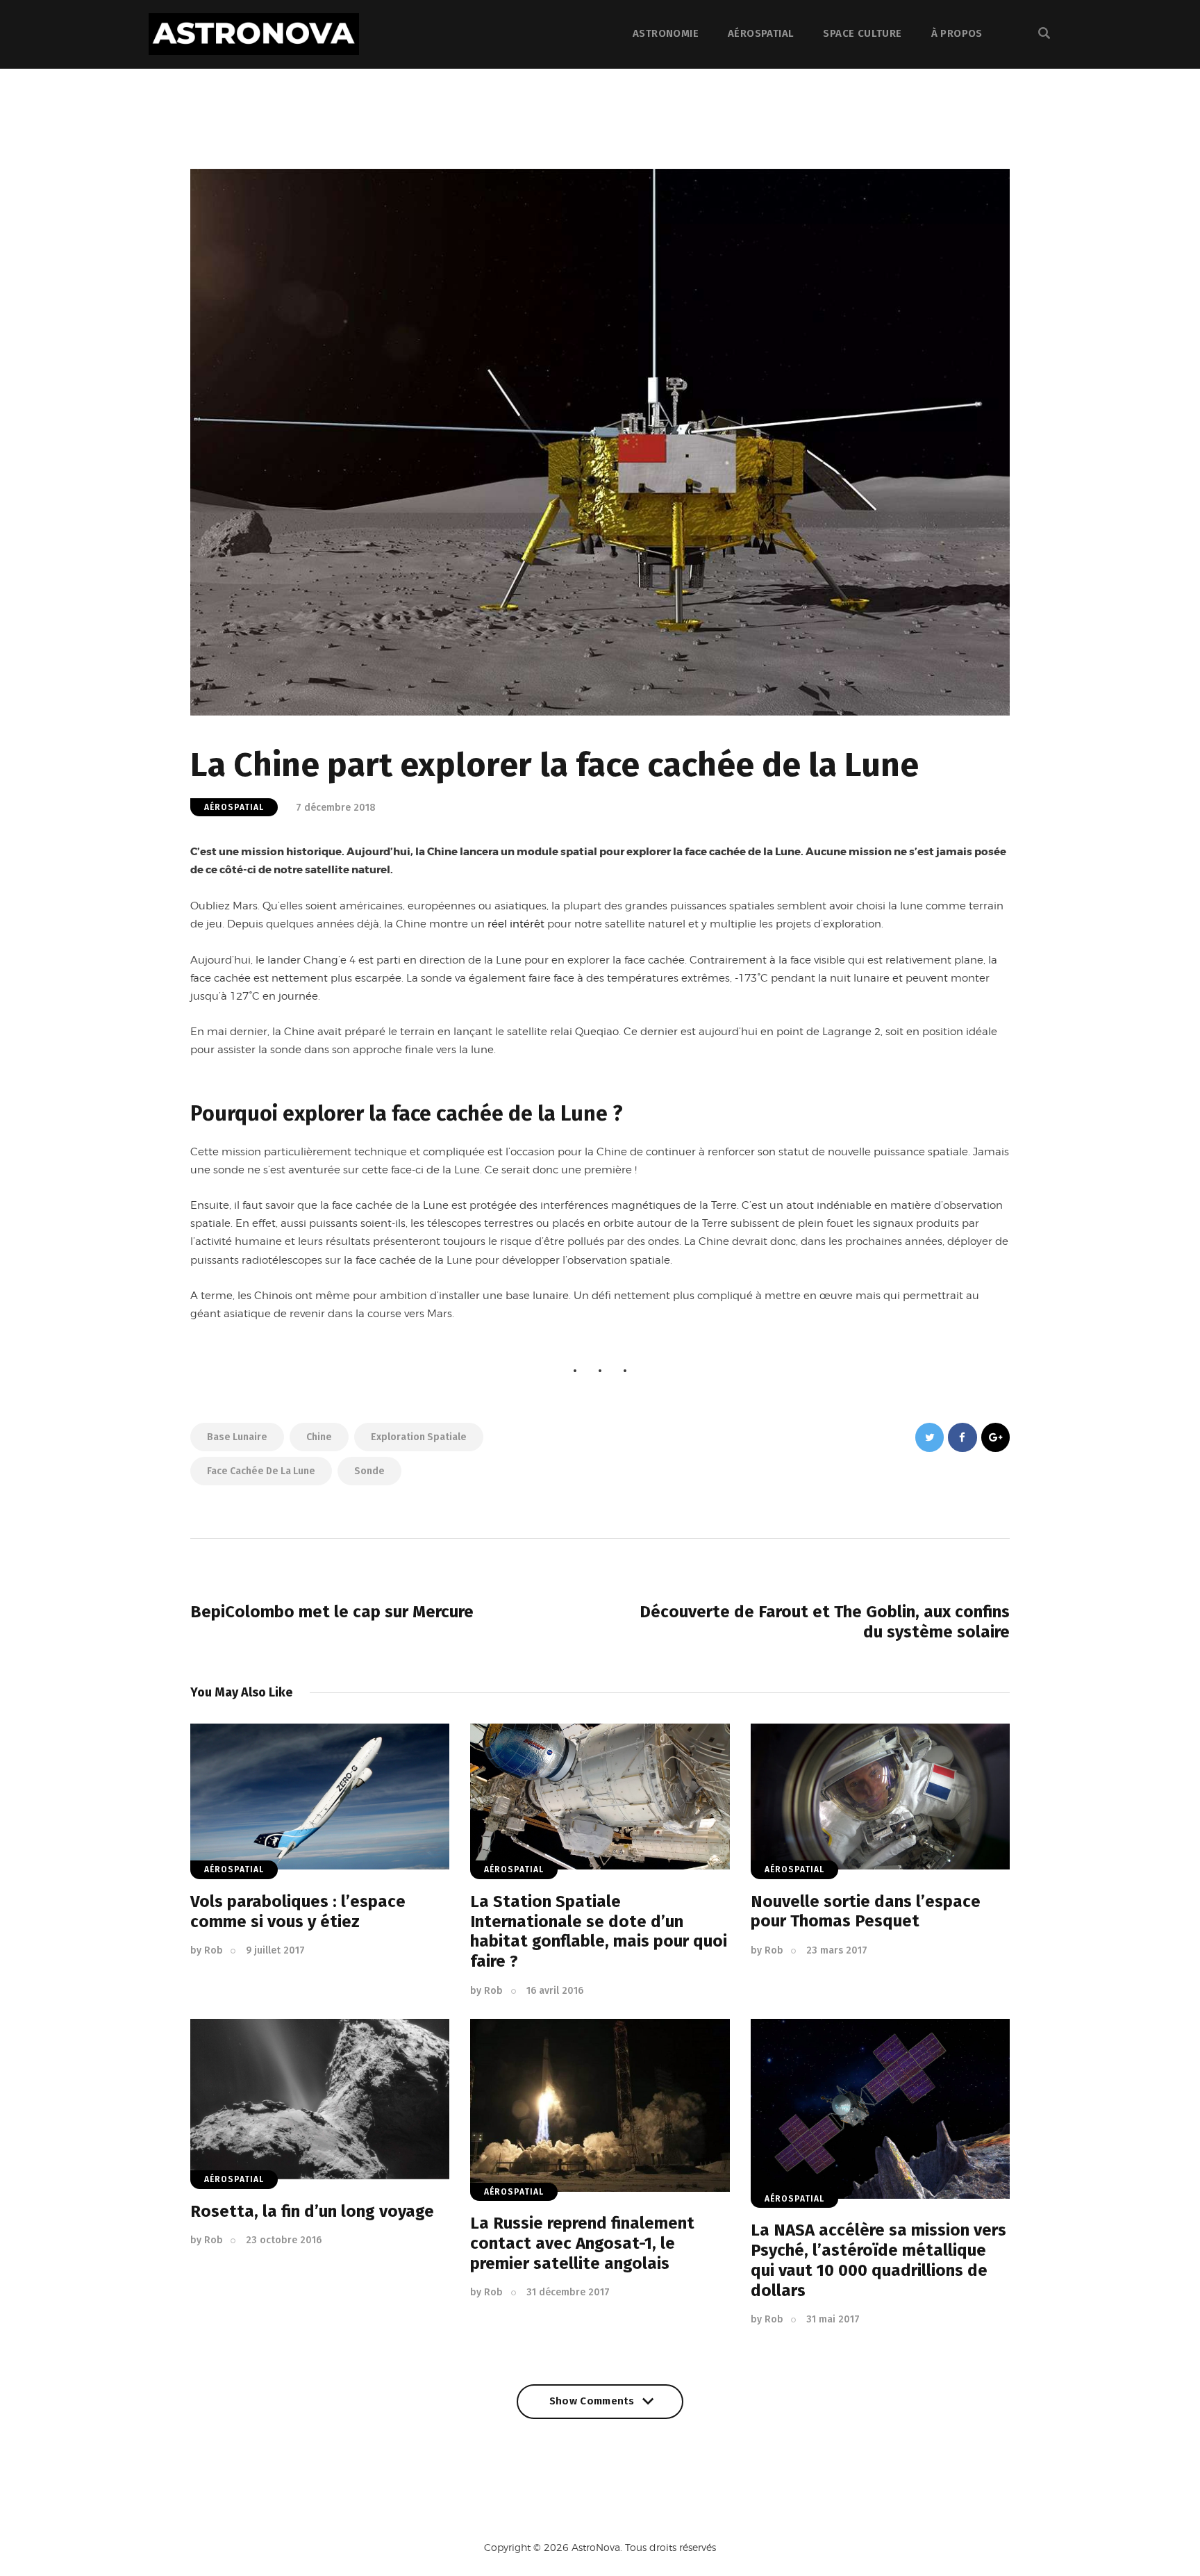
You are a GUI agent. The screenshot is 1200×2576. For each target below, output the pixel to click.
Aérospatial (234, 807)
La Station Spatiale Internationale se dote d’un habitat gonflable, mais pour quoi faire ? (599, 1931)
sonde (369, 1471)
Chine (319, 1437)
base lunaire (237, 1437)
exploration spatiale (419, 1437)
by (207, 1950)
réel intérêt (516, 924)
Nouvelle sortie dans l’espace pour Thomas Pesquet (866, 1912)
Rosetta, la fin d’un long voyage (312, 2211)
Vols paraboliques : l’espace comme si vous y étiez (298, 1912)
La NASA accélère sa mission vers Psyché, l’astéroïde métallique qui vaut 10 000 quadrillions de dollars (878, 2260)
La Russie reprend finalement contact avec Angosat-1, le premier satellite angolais (582, 2243)
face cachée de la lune (261, 1471)
